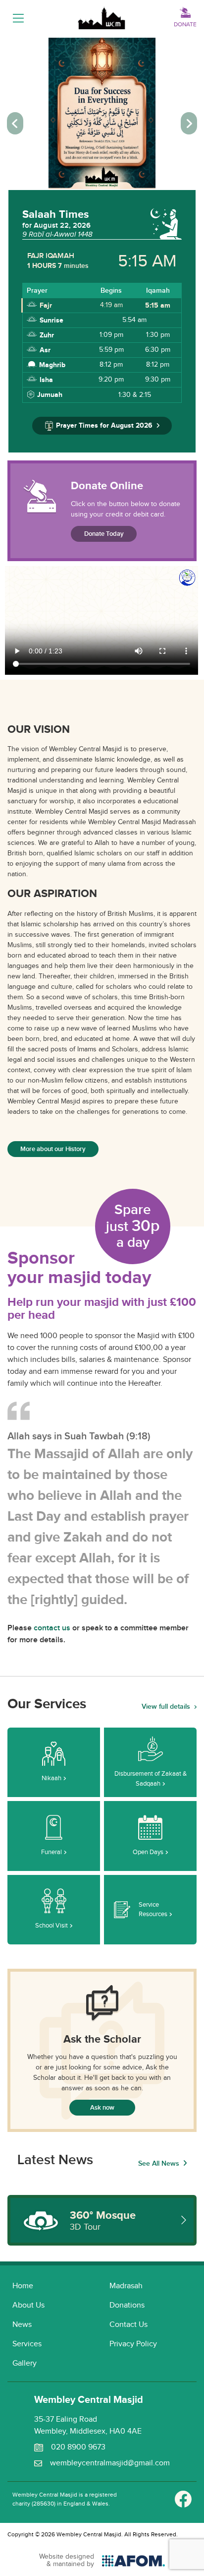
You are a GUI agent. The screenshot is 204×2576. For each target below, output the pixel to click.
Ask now (102, 2108)
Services (27, 2344)
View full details (166, 1707)
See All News (159, 2163)
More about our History (53, 1149)
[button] (15, 123)
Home (23, 2286)
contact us (52, 1628)
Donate (185, 24)
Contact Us (128, 2325)
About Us (28, 2305)
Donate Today (104, 534)
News (22, 2325)
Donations (127, 2305)
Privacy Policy (133, 2344)
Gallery (25, 2363)
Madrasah (126, 2286)
